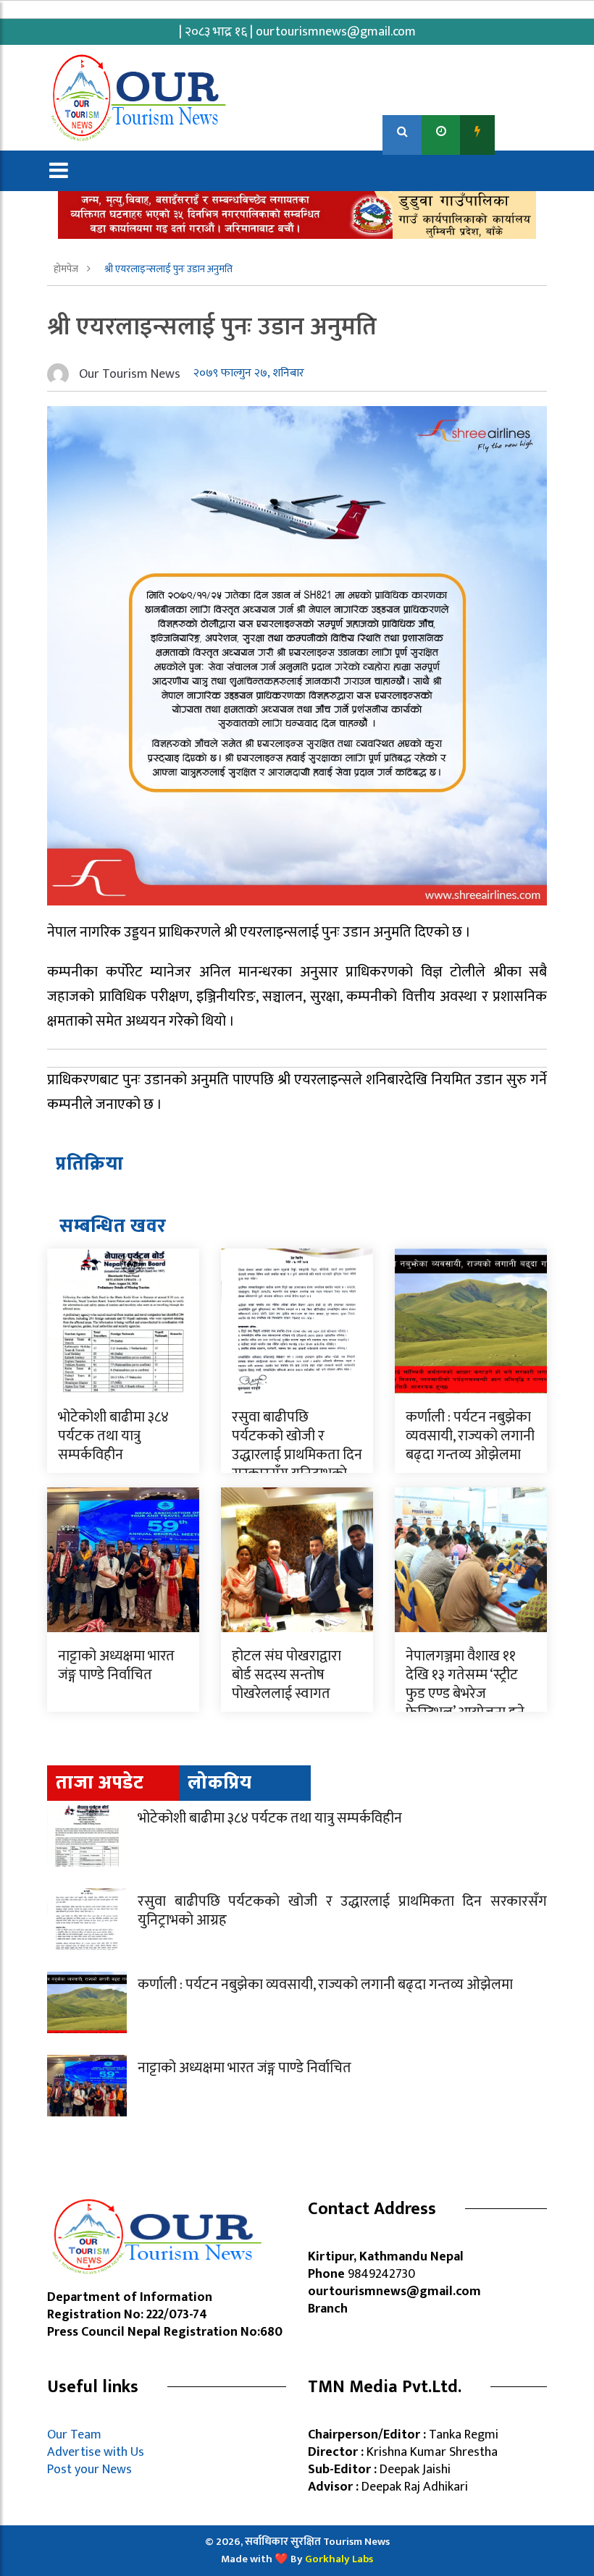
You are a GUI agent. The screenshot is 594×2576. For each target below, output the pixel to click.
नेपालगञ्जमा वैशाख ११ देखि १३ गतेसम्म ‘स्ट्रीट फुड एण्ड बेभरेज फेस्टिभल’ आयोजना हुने (465, 1684)
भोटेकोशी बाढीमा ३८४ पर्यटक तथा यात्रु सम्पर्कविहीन (113, 1436)
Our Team (77, 2435)
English (522, 131)
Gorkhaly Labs (339, 2559)
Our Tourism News (130, 374)
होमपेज (67, 269)
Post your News (89, 2470)
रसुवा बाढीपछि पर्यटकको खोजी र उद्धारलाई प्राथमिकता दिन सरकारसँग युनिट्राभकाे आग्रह (297, 1455)
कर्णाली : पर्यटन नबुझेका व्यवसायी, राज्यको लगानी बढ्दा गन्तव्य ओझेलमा (470, 1436)
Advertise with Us (96, 2452)
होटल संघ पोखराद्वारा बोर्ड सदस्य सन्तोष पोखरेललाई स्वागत (286, 1675)
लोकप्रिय (220, 1783)
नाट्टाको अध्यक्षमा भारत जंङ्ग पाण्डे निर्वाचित (116, 1665)
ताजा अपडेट (100, 1783)
